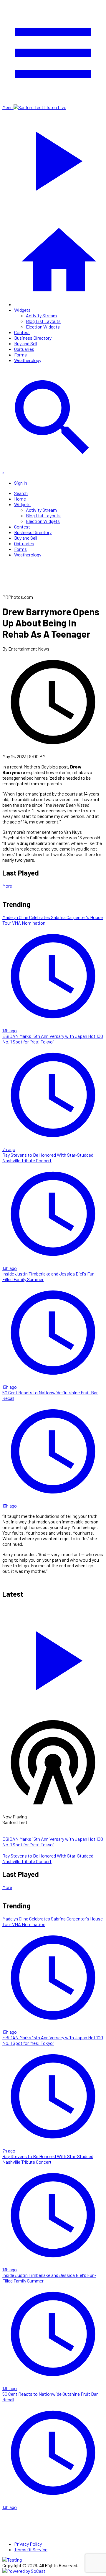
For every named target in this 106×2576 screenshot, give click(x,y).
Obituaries (24, 349)
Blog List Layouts (43, 321)
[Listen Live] (53, 1658)
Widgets (22, 310)
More (7, 886)
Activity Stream (41, 315)
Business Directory (33, 338)
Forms (20, 355)
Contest (22, 332)
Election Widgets (43, 327)
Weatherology (28, 360)
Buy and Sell (26, 343)
